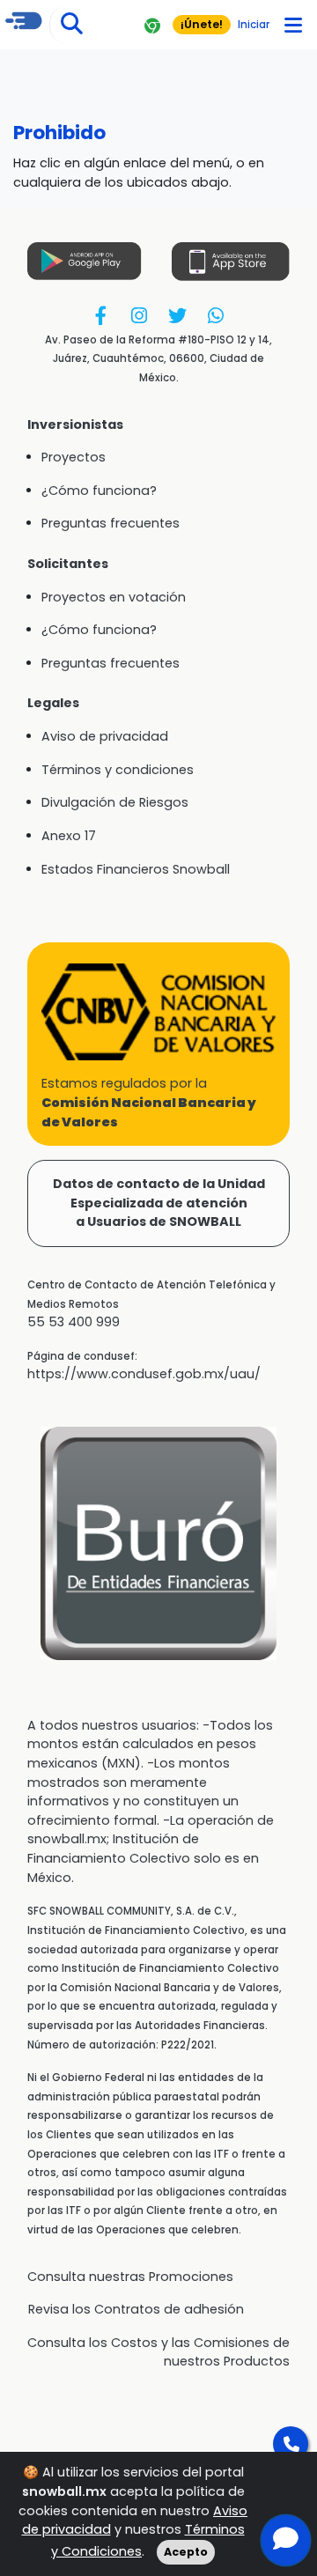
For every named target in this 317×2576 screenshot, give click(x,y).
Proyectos (74, 457)
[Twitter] (177, 315)
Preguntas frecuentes (111, 523)
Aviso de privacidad (105, 736)
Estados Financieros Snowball (136, 869)
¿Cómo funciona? (99, 491)
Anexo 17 (69, 836)
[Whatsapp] (215, 315)
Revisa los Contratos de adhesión (136, 2309)
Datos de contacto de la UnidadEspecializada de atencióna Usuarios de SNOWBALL (159, 1203)
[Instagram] (140, 315)
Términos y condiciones (118, 770)
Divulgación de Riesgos (115, 802)
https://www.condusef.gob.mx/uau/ (144, 1374)
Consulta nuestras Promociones (130, 2277)
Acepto (186, 2552)
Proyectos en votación (114, 597)
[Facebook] (101, 315)
